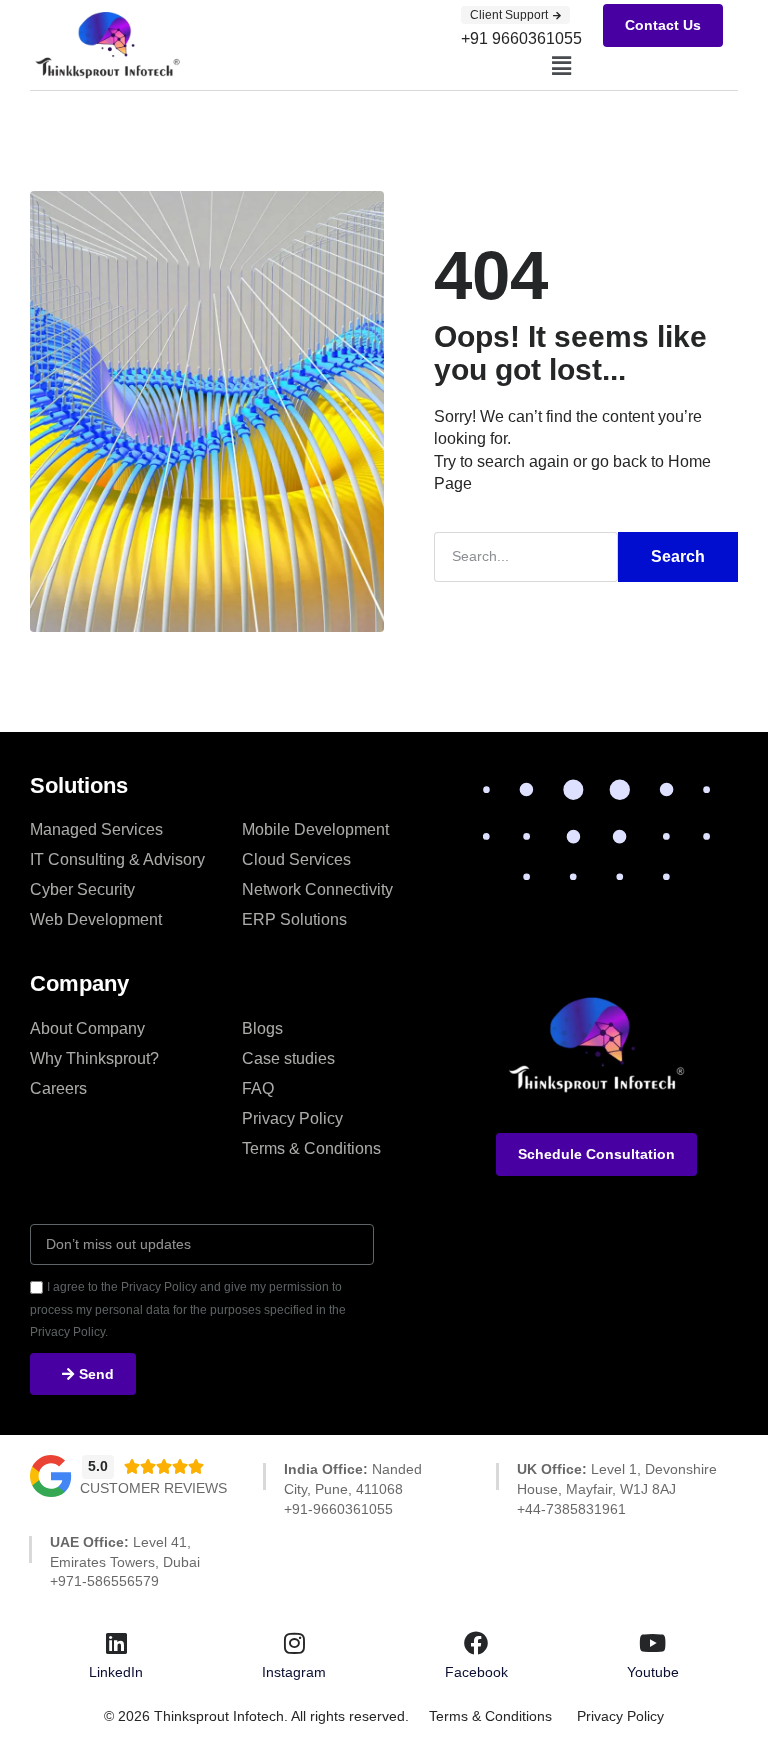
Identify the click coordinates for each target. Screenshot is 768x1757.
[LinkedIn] (116, 1643)
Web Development (96, 919)
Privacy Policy (292, 1118)
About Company (87, 1028)
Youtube (653, 1672)
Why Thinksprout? (94, 1058)
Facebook (476, 1672)
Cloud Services (296, 859)
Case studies (288, 1058)
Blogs (262, 1028)
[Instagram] (294, 1643)
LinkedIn (116, 1672)
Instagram (294, 1672)
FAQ (258, 1088)
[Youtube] (653, 1643)
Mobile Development (315, 829)
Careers (58, 1088)
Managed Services (96, 829)
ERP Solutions (294, 919)
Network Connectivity (317, 889)
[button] (561, 66)
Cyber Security (82, 889)
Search (678, 556)
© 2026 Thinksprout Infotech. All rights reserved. (256, 1716)
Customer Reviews (153, 1488)
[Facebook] (476, 1643)
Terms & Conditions (311, 1148)
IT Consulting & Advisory (117, 859)
